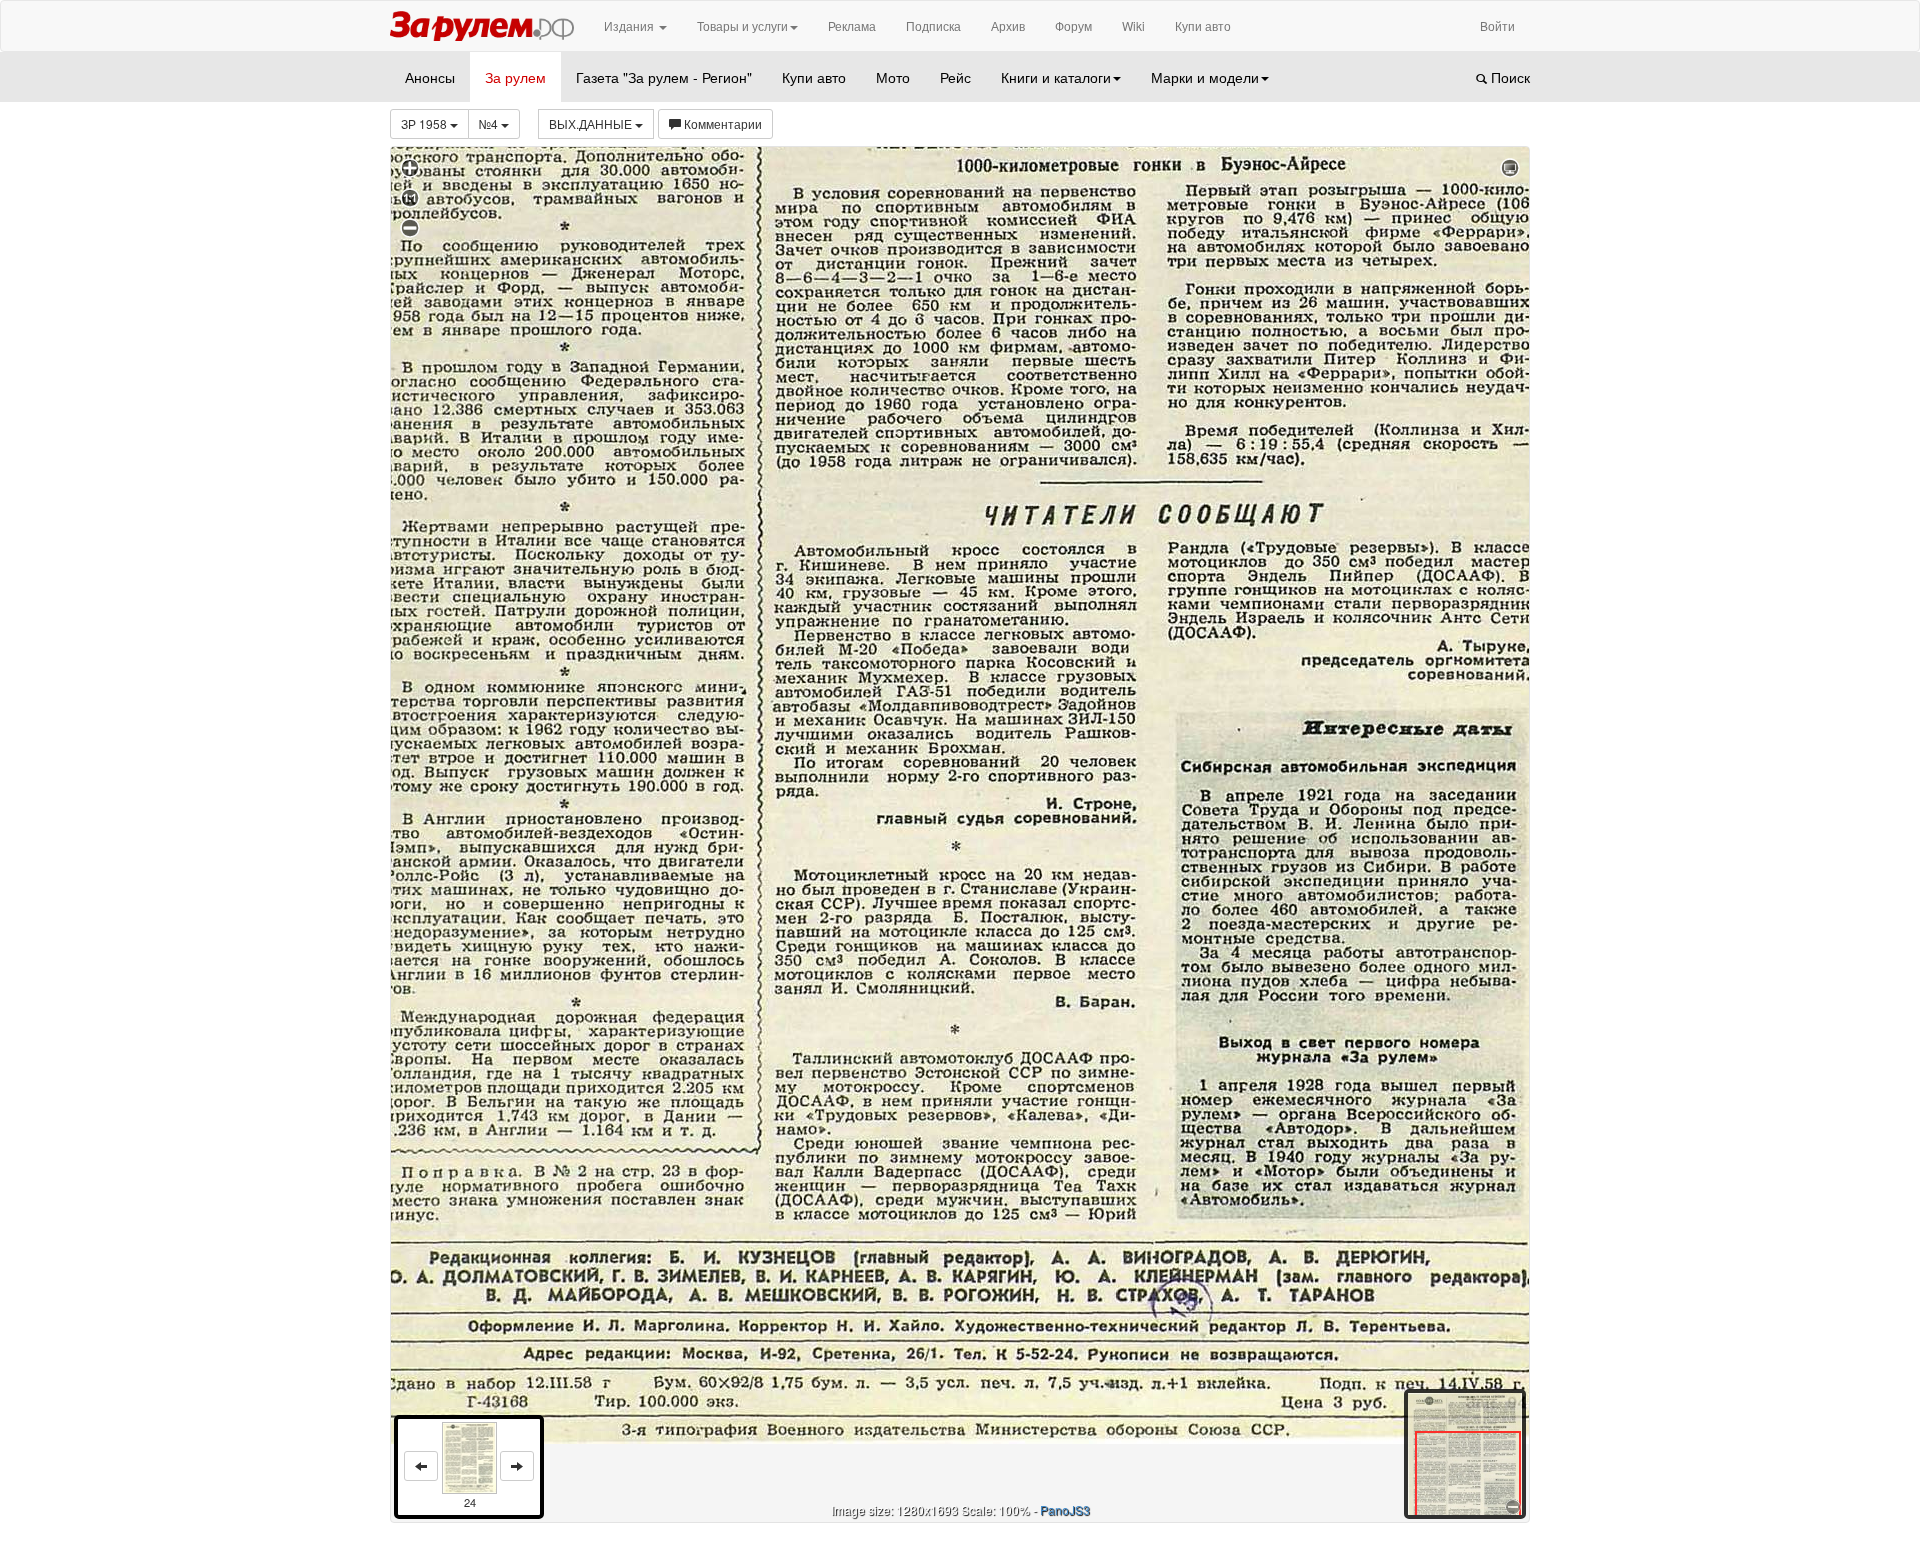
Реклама (852, 25)
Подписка (933, 25)
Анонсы (430, 77)
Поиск (1508, 77)
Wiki (1133, 25)
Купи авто (1203, 25)
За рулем (515, 77)
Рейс (955, 77)
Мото (893, 77)
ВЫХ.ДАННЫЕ (592, 123)
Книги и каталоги (1056, 77)
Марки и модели (1205, 77)
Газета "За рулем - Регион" (664, 77)
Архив (1008, 25)
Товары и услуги (742, 25)
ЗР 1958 (425, 123)
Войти (1497, 25)
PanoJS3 (1065, 1509)
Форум (1073, 25)
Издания (630, 25)
